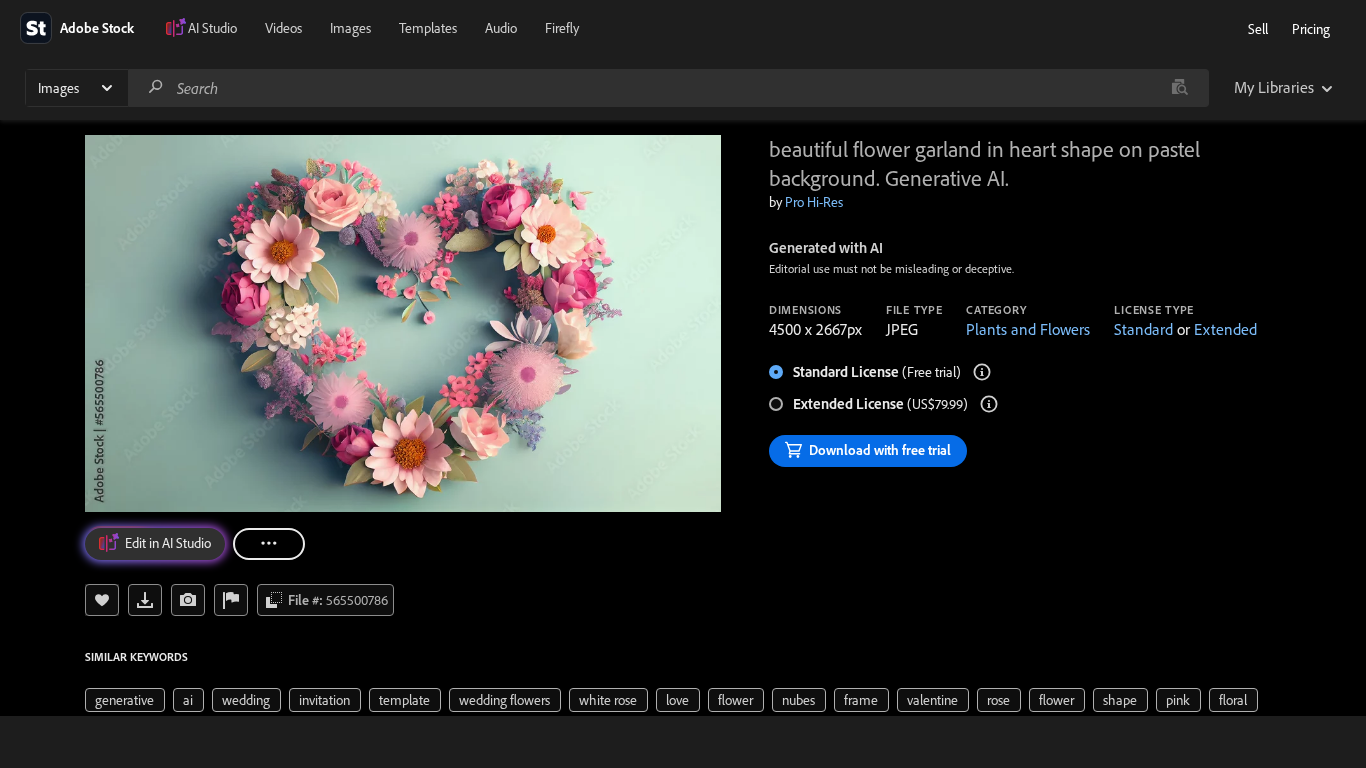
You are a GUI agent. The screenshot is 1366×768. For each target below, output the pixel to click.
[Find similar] (1179, 88)
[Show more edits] (269, 544)
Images (350, 28)
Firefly (562, 28)
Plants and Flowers (1028, 329)
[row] (125, 700)
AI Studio (212, 28)
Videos (283, 28)
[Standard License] (982, 372)
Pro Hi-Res (814, 202)
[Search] (156, 87)
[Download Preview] (145, 600)
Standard (1143, 329)
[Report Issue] (231, 600)
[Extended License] (989, 404)
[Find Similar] (188, 600)
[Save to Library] (102, 600)
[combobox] (668, 88)
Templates (428, 28)
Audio (501, 28)
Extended (1225, 329)
